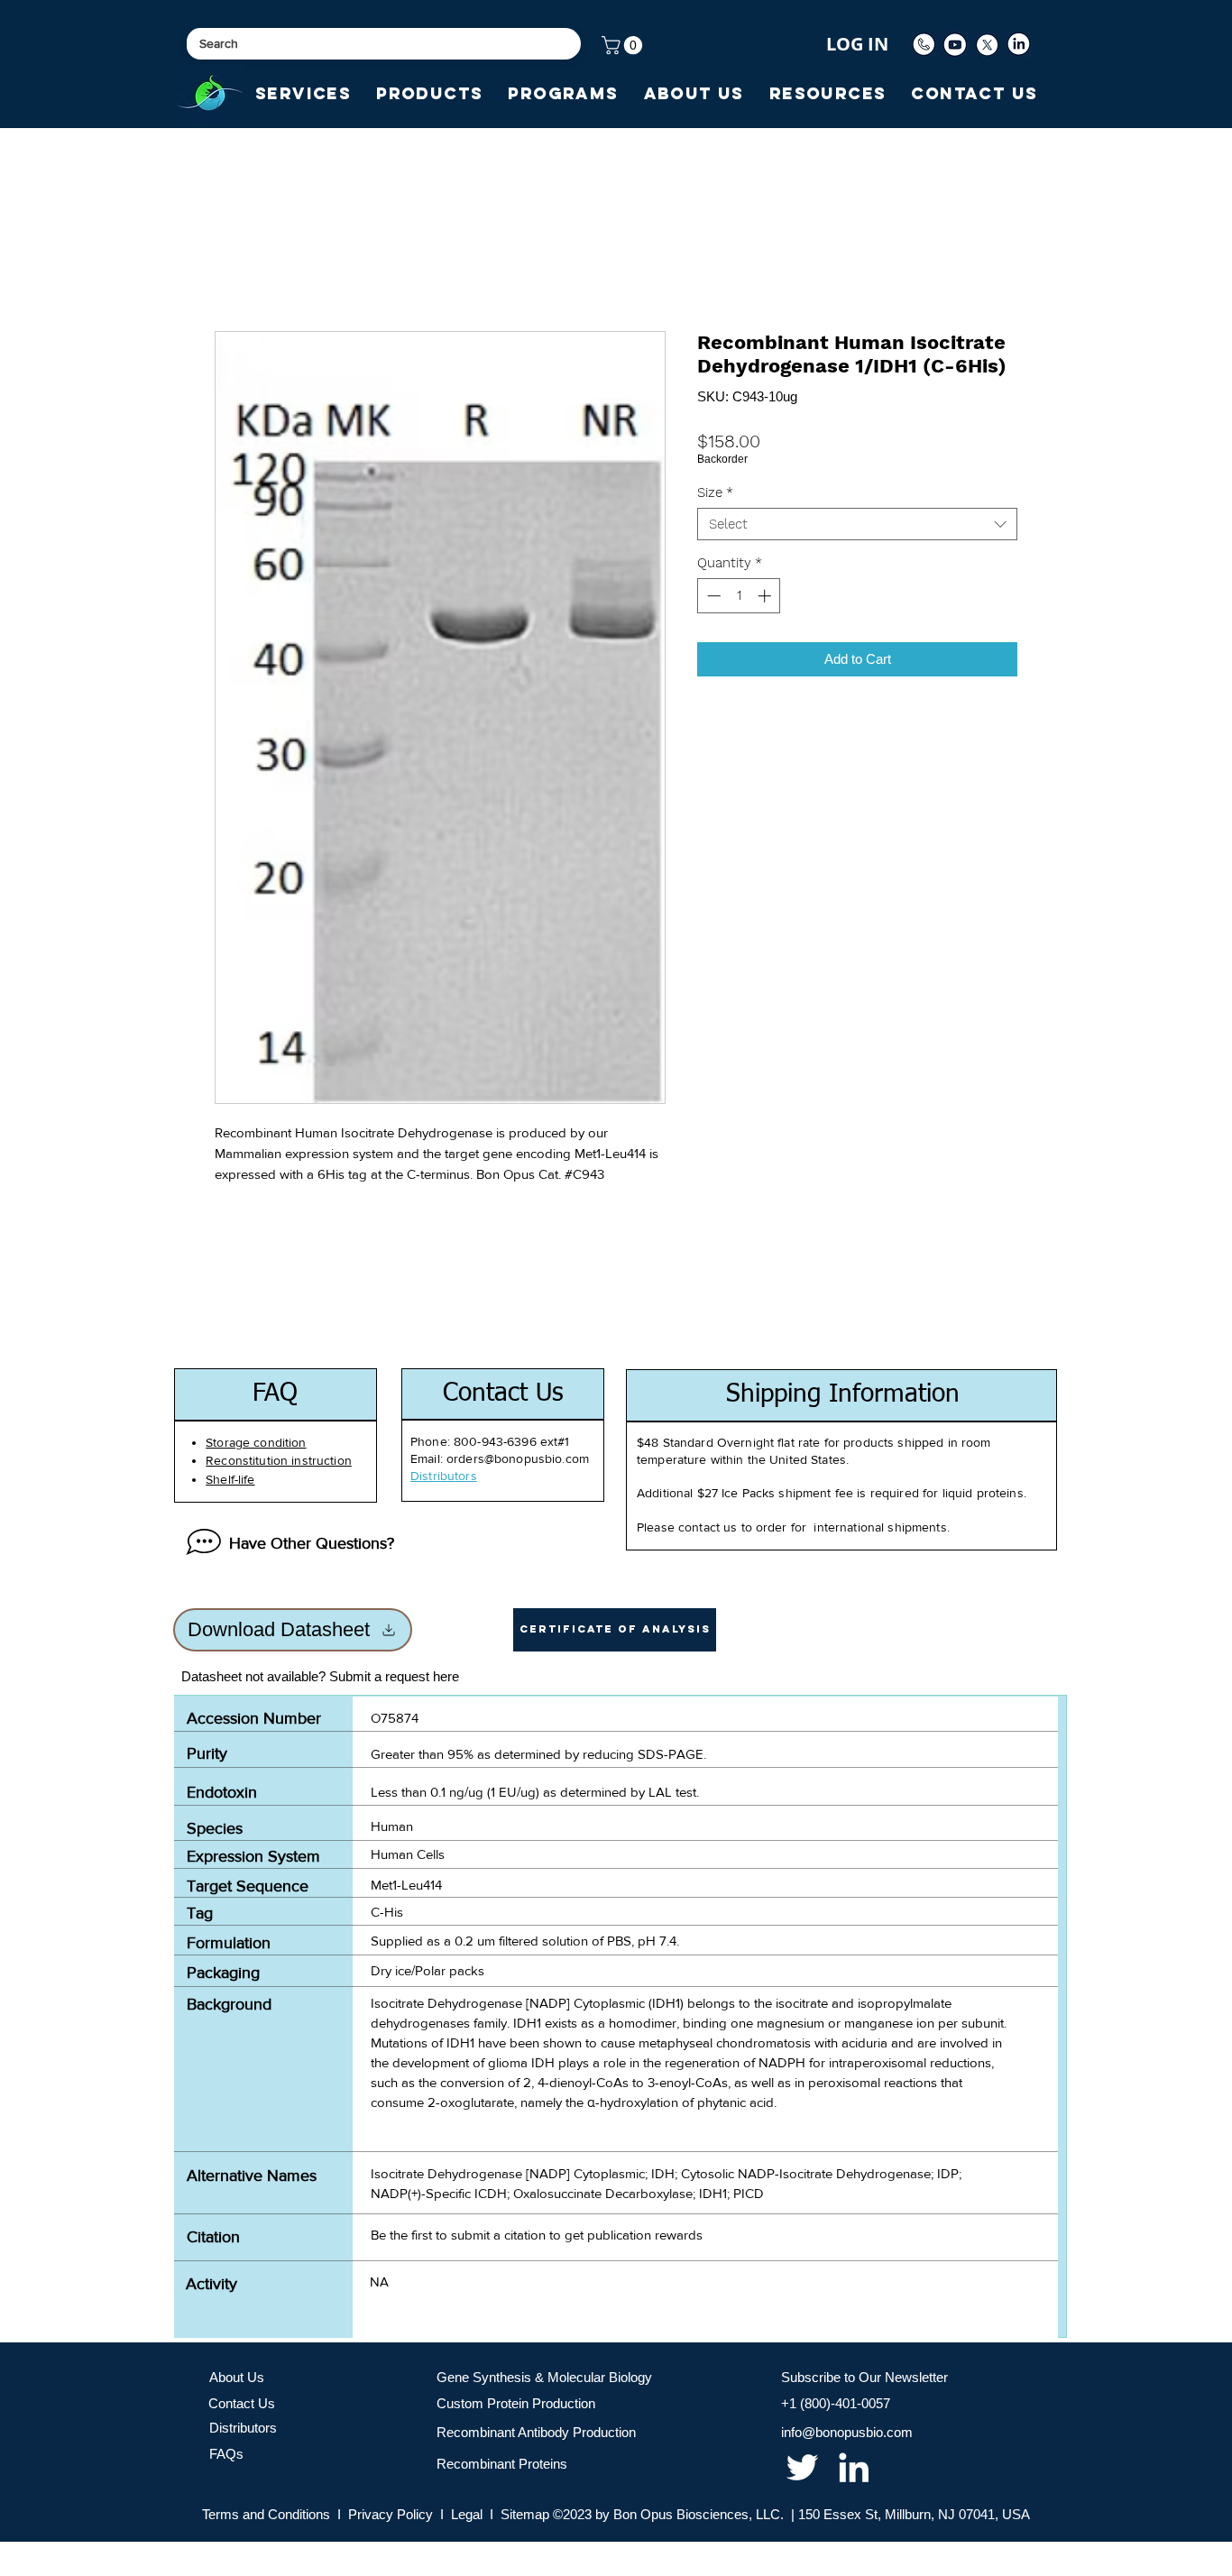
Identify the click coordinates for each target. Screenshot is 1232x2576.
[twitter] (802, 2467)
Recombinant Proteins (502, 2464)
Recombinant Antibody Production (536, 2432)
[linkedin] (854, 2467)
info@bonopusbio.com (847, 2432)
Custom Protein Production (516, 2403)
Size (715, 492)
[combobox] (857, 524)
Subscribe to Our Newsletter (864, 2377)
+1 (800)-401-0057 (836, 2403)
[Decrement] (712, 596)
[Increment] (766, 596)
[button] (624, 45)
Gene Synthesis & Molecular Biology (544, 2377)
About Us (237, 2377)
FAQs (226, 2454)
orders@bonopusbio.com (518, 1458)
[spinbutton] (739, 596)
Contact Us (242, 2403)
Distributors (243, 2428)
